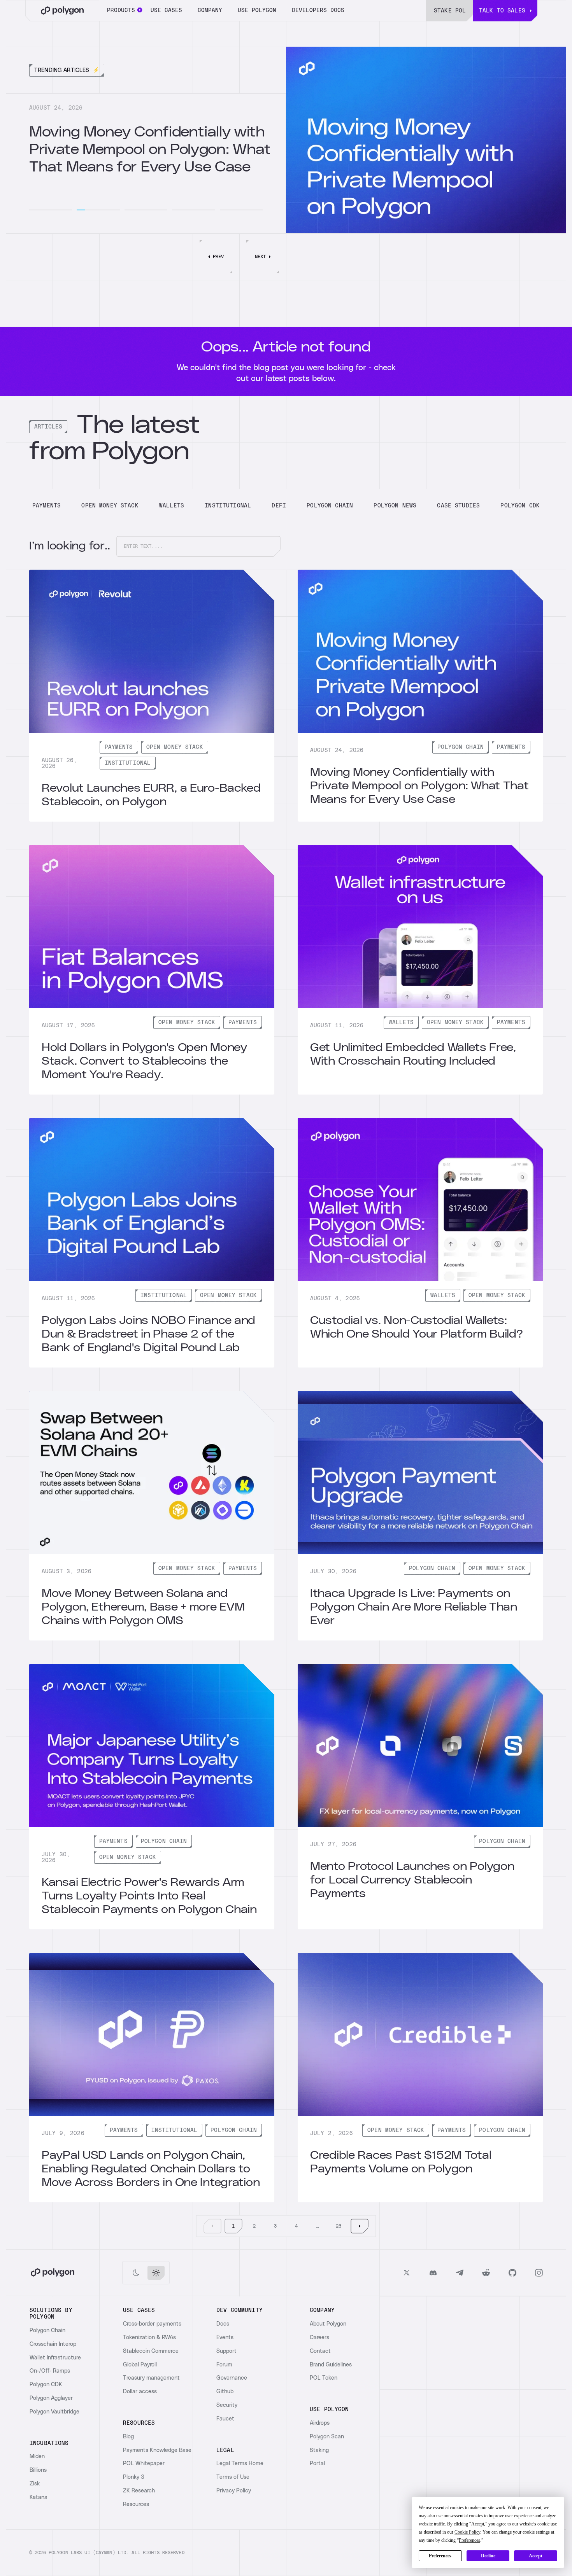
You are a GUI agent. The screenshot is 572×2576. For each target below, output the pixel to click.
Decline (488, 2556)
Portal (317, 2464)
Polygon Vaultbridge (54, 2412)
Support (226, 2351)
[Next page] (360, 2226)
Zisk (35, 2484)
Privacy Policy (234, 2491)
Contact (320, 2351)
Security (227, 2405)
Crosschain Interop (53, 2344)
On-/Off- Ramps (50, 2371)
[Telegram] (460, 2273)
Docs (223, 2324)
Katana (39, 2497)
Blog (128, 2437)
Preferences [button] (469, 2540)
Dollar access (140, 2392)
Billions (38, 2470)
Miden (37, 2457)
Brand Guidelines (331, 2365)
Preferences (440, 2556)
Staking (319, 2450)
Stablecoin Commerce (151, 2351)
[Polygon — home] (62, 11)
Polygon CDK (46, 2385)
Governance (232, 2378)
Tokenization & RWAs (149, 2338)
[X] (407, 2273)
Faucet (225, 2419)
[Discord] (433, 2273)
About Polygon (328, 2324)
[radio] (136, 2273)
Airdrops (320, 2423)
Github (225, 2392)
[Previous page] (212, 2226)
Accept (536, 2556)
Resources (136, 2504)
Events (225, 2338)
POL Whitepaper (144, 2464)
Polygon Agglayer (51, 2398)
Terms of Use (233, 2477)
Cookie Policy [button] (467, 2532)
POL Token (324, 2378)
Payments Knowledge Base (157, 2450)
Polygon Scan (327, 2437)
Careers (319, 2338)
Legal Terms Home (240, 2464)
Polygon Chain (47, 2331)
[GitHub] (512, 2273)
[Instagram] (539, 2273)
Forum (224, 2365)
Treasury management (151, 2378)
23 (339, 2226)
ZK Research (139, 2491)
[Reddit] (486, 2273)
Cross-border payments (152, 2324)
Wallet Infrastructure (55, 2358)
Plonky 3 (134, 2477)
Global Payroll (140, 2365)
